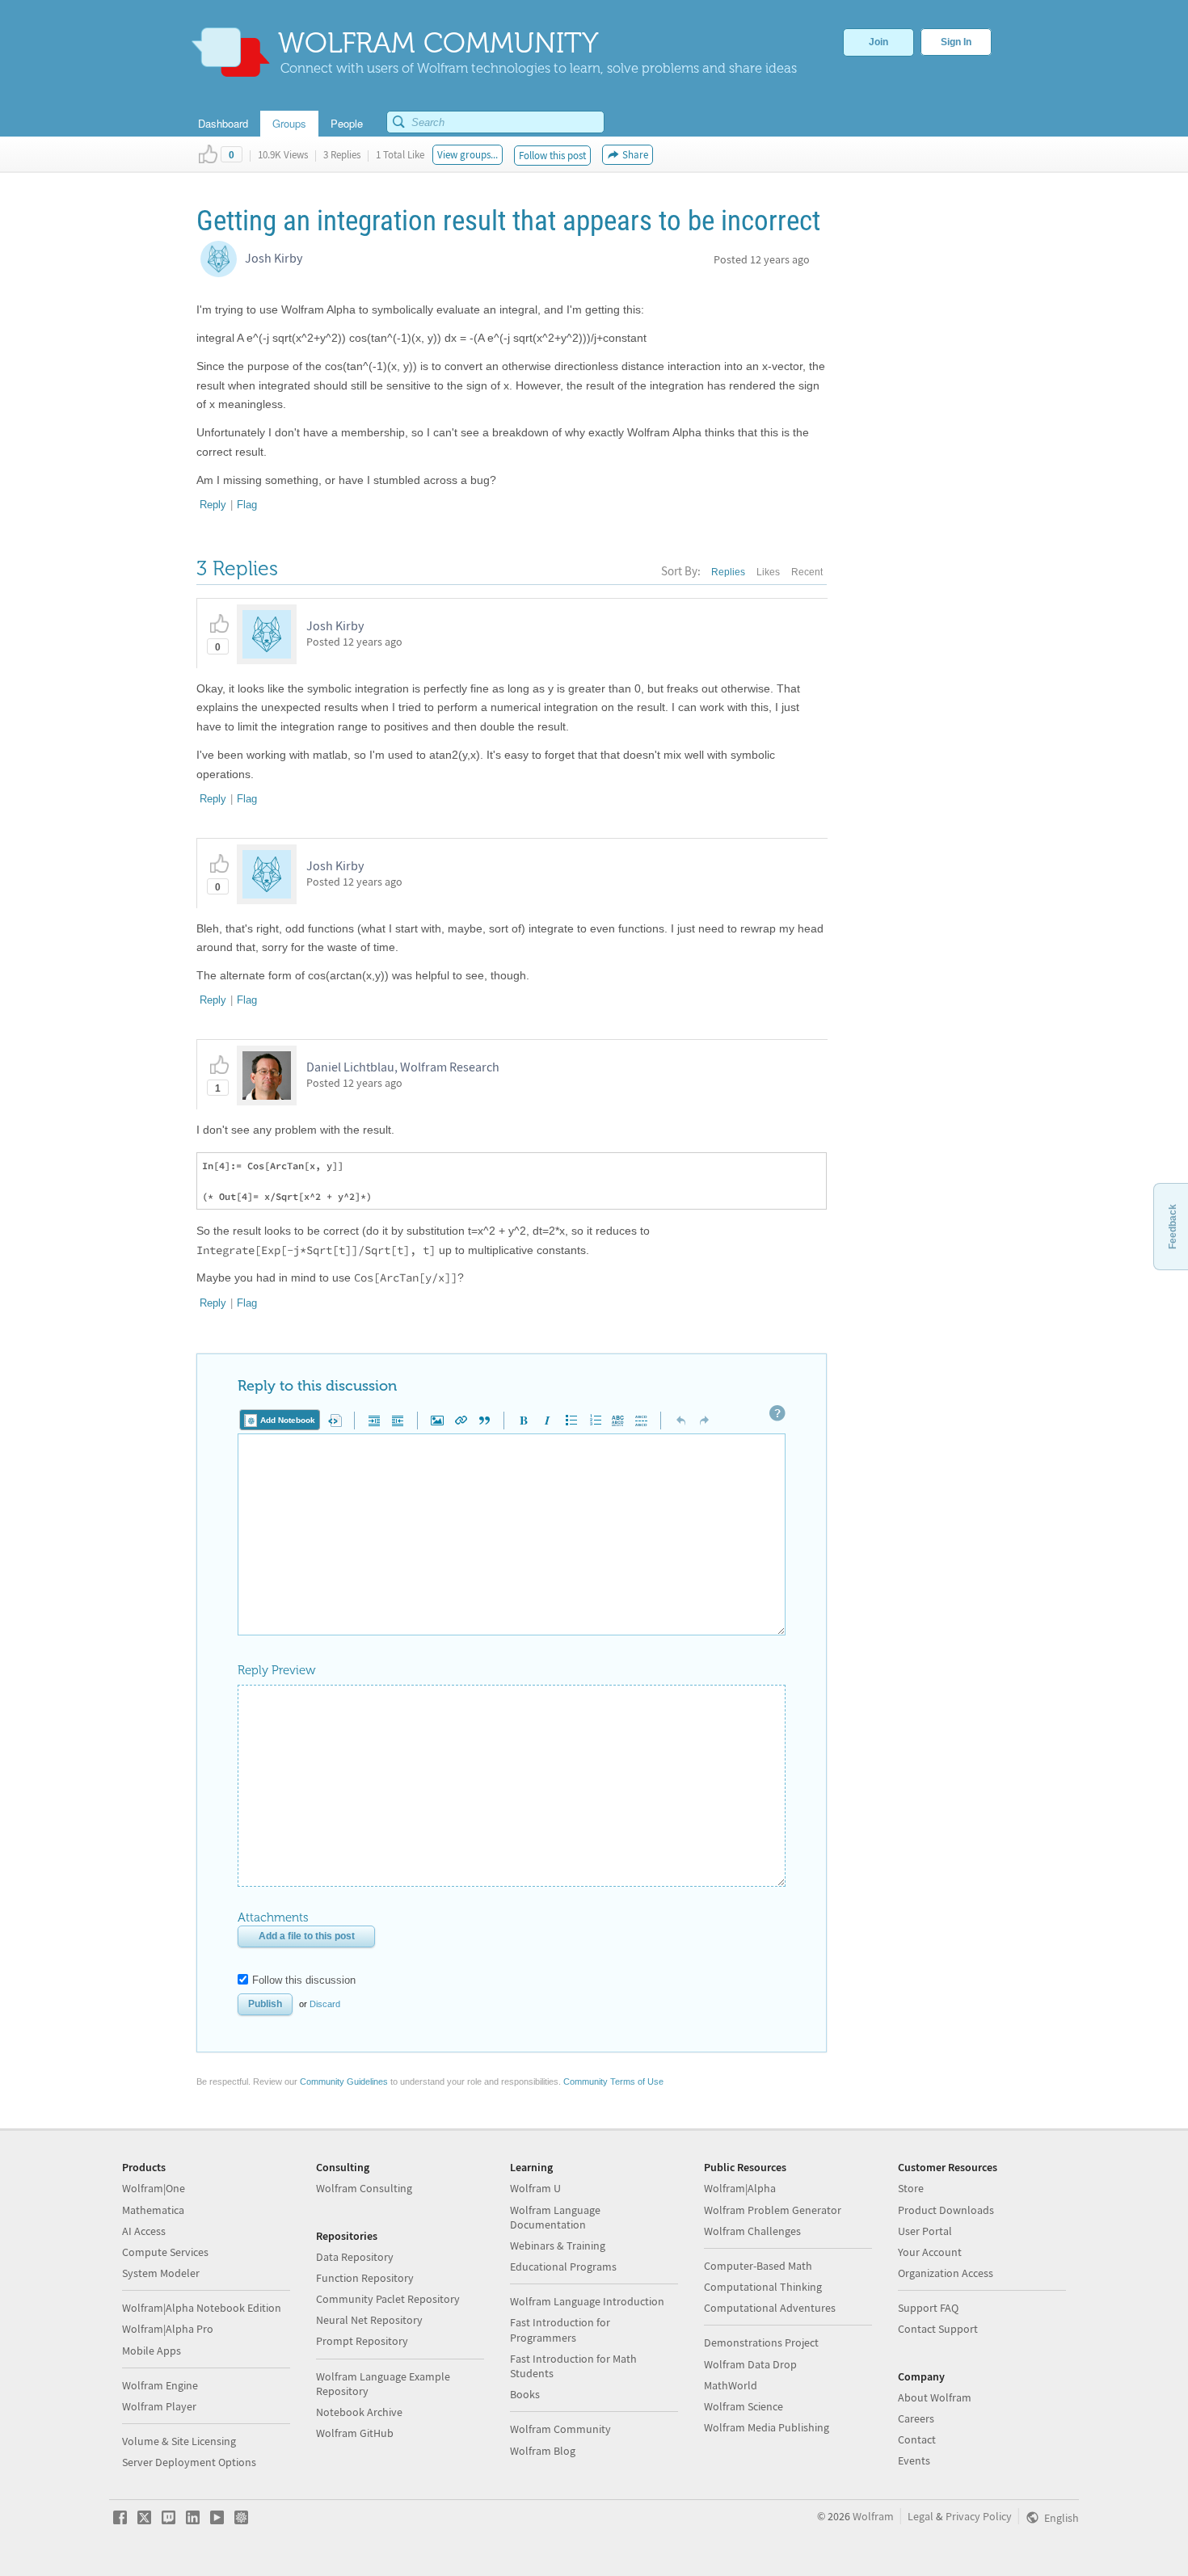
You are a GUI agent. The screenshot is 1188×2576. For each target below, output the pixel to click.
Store (911, 2188)
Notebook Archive (359, 2412)
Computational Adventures (770, 2308)
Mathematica (153, 2210)
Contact (917, 2439)
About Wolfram (935, 2397)
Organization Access (946, 2273)
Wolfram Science (744, 2406)
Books (525, 2394)
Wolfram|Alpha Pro (168, 2329)
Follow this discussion (304, 1980)
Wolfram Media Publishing (767, 2427)
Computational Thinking (763, 2287)
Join (878, 42)
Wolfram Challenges (752, 2231)
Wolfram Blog (543, 2451)
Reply (213, 505)
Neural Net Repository (369, 2320)
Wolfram (873, 2516)
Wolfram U (535, 2188)
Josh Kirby (274, 258)
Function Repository (365, 2278)
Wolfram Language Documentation (555, 2217)
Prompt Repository (362, 2341)
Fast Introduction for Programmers (560, 2330)
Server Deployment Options (189, 2462)
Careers (916, 2418)
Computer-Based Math (758, 2266)
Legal (920, 2516)
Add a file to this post (307, 1936)
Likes (768, 572)
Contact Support (938, 2329)
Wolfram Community (560, 2429)
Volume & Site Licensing (179, 2441)
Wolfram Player (159, 2406)
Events (914, 2460)
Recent (807, 572)
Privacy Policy (979, 2516)
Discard (325, 2004)
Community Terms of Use (613, 2081)
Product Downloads (946, 2210)
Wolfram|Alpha (740, 2188)
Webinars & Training (558, 2246)
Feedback (1173, 1227)
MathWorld (731, 2385)
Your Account (930, 2252)
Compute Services (165, 2252)
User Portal (925, 2231)
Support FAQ (928, 2308)
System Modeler (161, 2273)
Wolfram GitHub (355, 2433)
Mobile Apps (152, 2351)
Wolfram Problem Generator (773, 2210)
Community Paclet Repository (388, 2299)
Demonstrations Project (761, 2342)
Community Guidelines (344, 2081)
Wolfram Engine (160, 2385)
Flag (247, 505)
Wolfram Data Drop (750, 2364)
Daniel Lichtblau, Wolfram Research (403, 1067)
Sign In (956, 42)
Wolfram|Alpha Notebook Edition (202, 2308)
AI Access (144, 2231)
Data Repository (355, 2257)
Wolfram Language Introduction (587, 2301)
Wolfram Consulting (364, 2188)
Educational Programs (563, 2267)
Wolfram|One (154, 2188)
